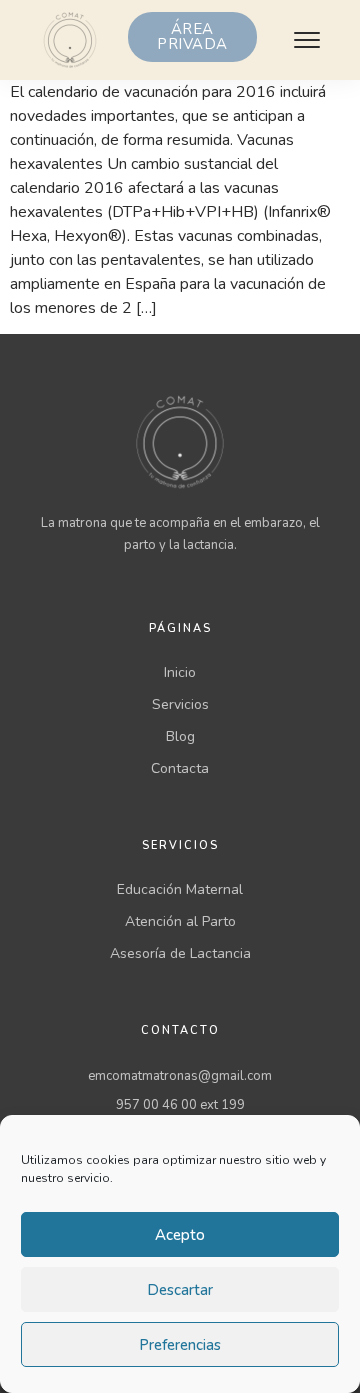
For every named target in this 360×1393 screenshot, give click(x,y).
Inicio (180, 672)
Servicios (180, 704)
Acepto (180, 1235)
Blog (180, 736)
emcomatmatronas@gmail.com (180, 1076)
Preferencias (180, 1345)
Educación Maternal (180, 889)
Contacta (180, 768)
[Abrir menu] (307, 40)
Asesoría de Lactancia (180, 953)
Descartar (180, 1290)
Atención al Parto (180, 921)
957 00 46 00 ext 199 (180, 1105)
